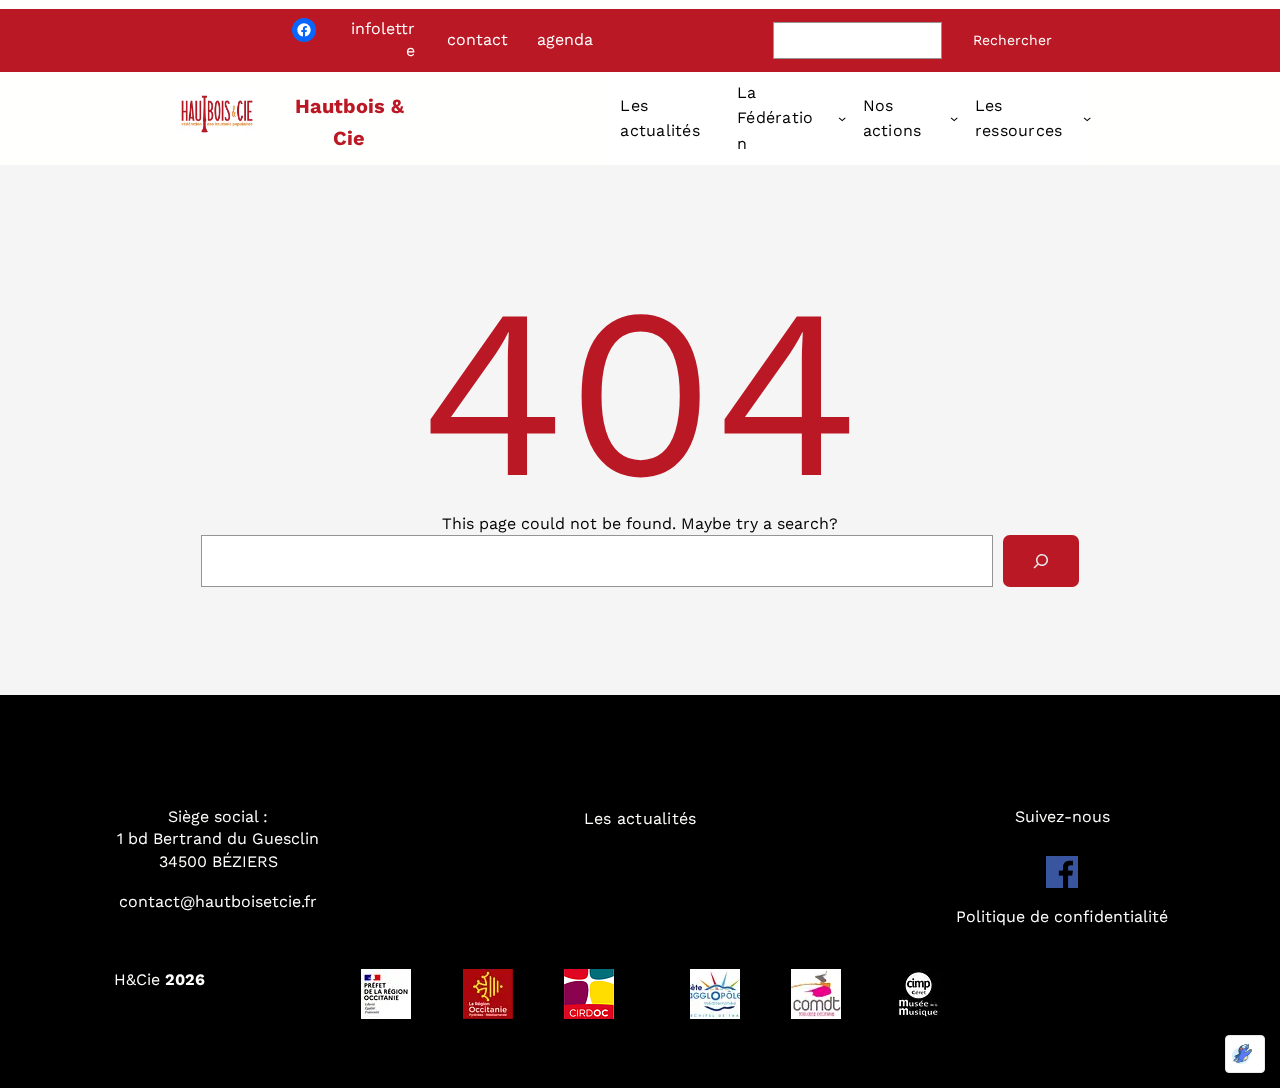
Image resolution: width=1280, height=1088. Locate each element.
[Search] (1041, 561)
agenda (565, 39)
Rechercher (1012, 40)
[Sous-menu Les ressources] (1087, 118)
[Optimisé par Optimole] (1245, 1054)
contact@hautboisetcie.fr (218, 901)
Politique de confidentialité (1062, 916)
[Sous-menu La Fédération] (842, 118)
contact (477, 39)
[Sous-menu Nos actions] (954, 118)
